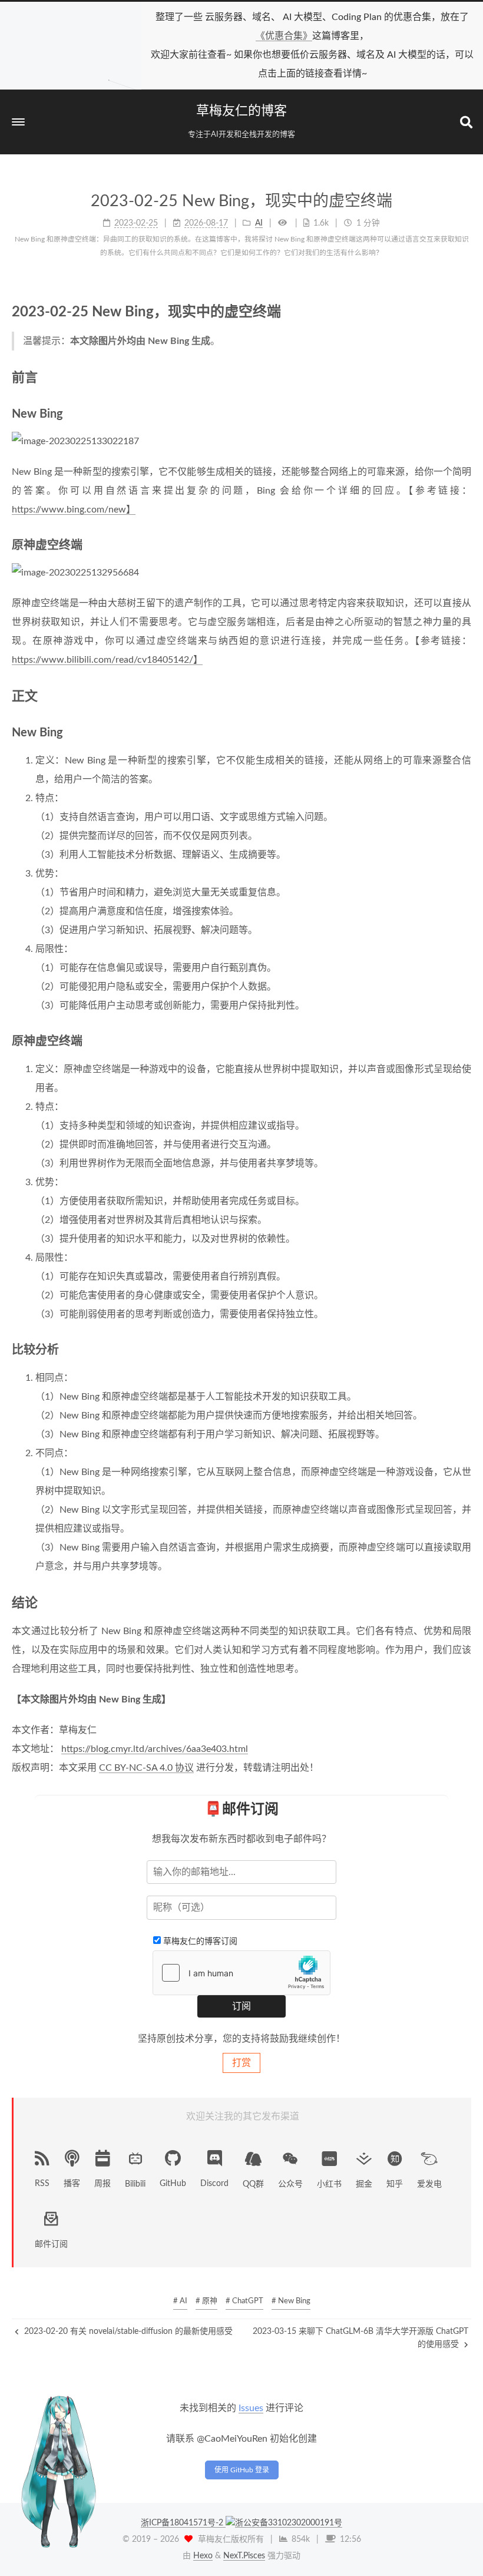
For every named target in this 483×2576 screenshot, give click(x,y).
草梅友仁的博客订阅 (200, 1942)
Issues (251, 2408)
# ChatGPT (244, 2301)
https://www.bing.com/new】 (74, 510)
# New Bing (291, 2301)
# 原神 (206, 2301)
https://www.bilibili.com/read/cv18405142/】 (107, 660)
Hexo (203, 2556)
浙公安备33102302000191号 (289, 2523)
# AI (180, 2301)
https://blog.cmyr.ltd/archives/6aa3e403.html (155, 1749)
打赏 (241, 2063)
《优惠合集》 (284, 36)
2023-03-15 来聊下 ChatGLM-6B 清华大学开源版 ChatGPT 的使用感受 (360, 2338)
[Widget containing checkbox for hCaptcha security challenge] (241, 1973)
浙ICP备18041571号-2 (183, 2523)
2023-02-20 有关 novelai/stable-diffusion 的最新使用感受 (127, 2332)
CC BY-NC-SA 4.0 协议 (146, 1768)
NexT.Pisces (244, 2556)
